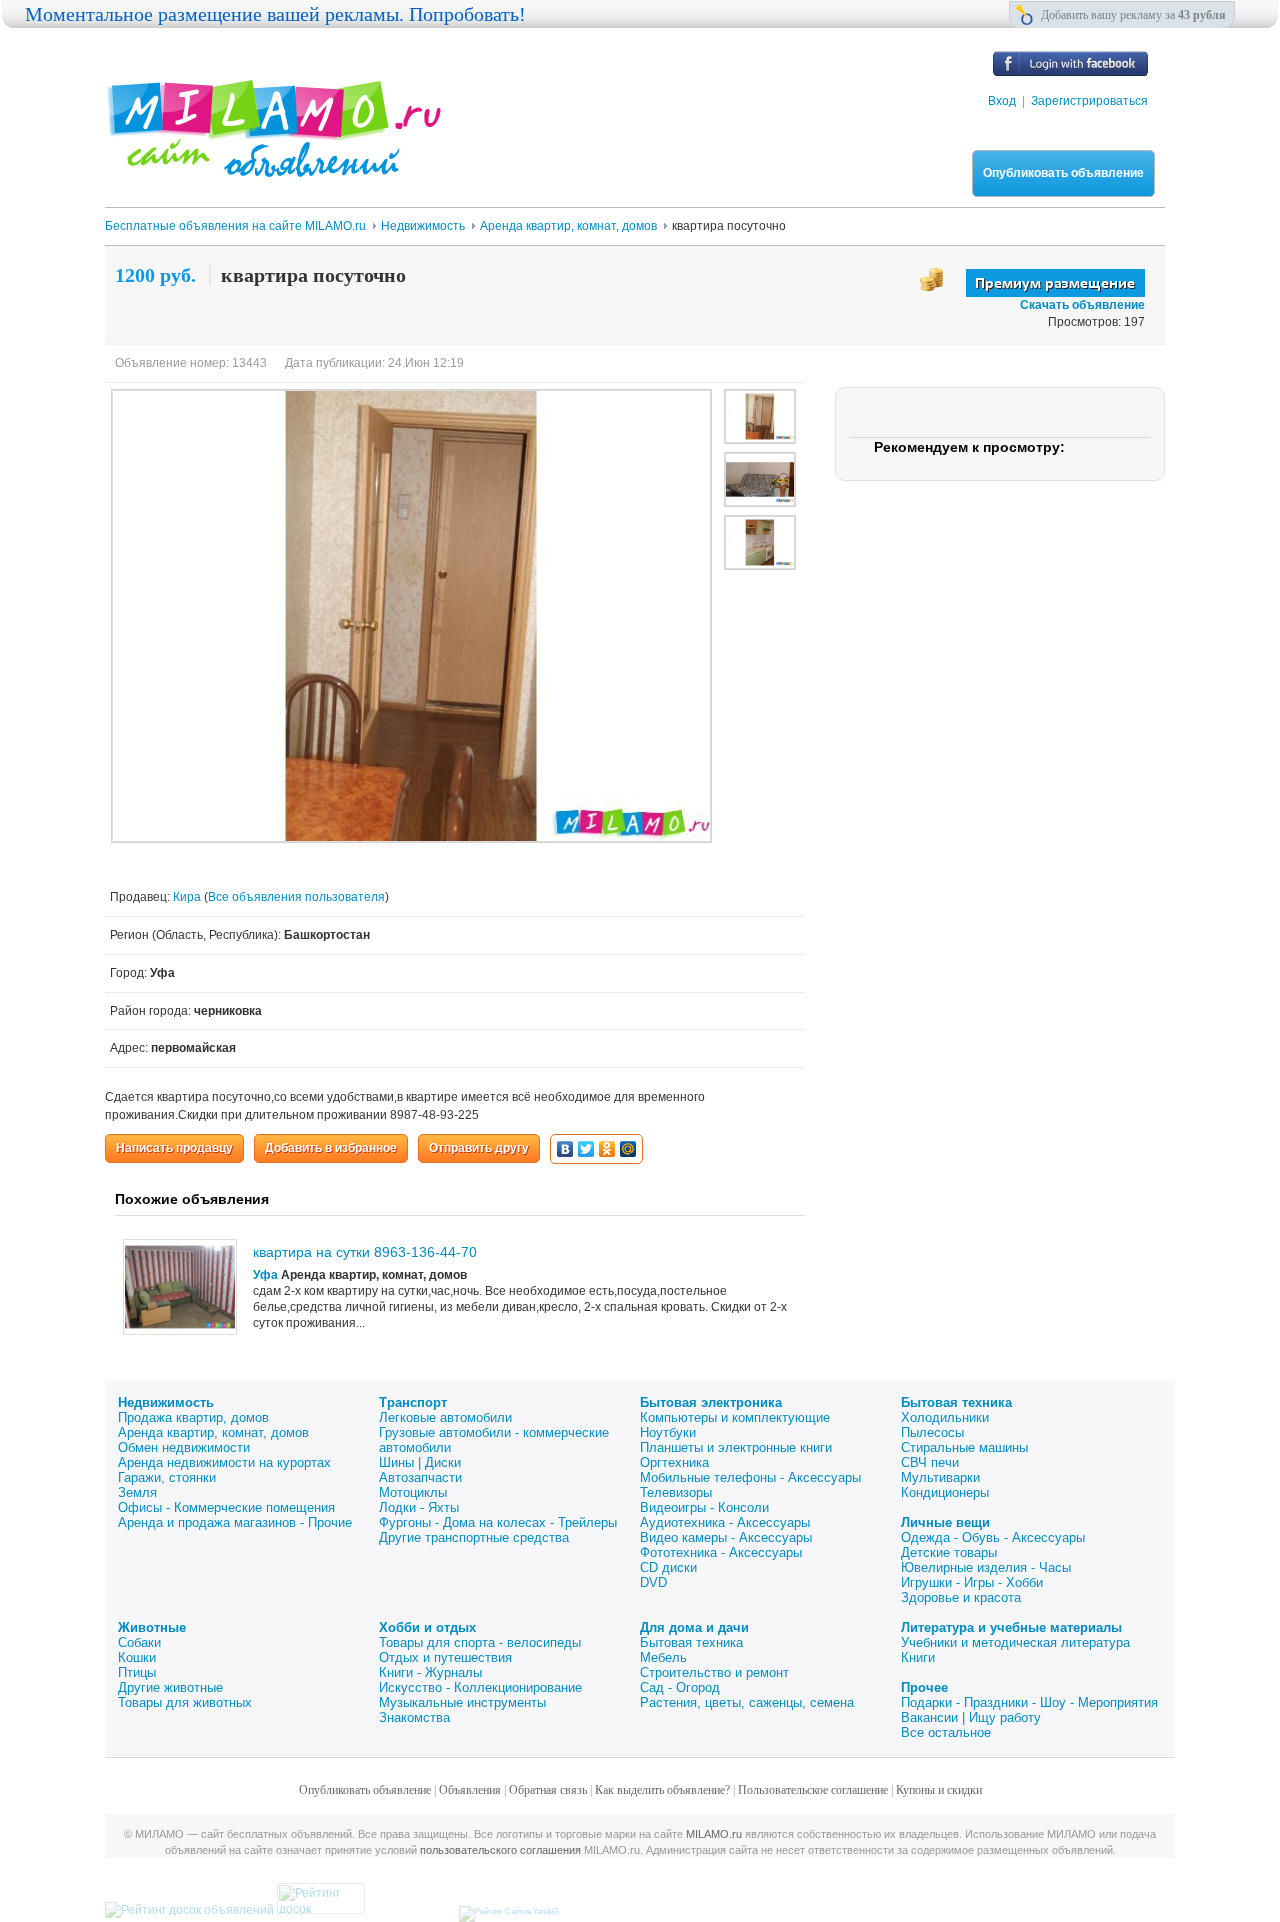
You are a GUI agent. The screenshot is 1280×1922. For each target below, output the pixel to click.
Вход (1002, 101)
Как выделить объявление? (662, 1790)
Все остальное (946, 1732)
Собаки (139, 1642)
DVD (653, 1582)
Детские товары (949, 1552)
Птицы (137, 1672)
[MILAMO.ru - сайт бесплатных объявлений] (273, 165)
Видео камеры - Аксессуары (726, 1537)
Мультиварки (940, 1477)
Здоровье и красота (961, 1597)
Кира (188, 897)
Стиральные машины (964, 1447)
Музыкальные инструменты (462, 1702)
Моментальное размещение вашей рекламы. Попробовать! (275, 14)
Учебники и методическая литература (1015, 1642)
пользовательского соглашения (500, 1850)
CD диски (668, 1567)
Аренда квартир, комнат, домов (213, 1432)
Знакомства (414, 1717)
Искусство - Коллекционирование (480, 1687)
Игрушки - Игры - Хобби (972, 1582)
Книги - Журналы (430, 1672)
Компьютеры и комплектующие (735, 1417)
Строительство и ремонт (714, 1672)
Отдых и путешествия (445, 1657)
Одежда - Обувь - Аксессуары (993, 1537)
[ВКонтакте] (565, 1149)
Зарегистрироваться (1089, 101)
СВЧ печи (930, 1462)
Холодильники (945, 1417)
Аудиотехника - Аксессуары (725, 1522)
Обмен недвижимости (184, 1447)
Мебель (663, 1657)
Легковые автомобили (445, 1417)
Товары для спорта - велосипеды (480, 1642)
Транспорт (413, 1402)
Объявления (470, 1790)
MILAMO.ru (714, 1834)
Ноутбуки (668, 1432)
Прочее (924, 1687)
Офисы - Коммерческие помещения (226, 1507)
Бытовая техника (956, 1402)
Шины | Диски (420, 1462)
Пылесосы (932, 1432)
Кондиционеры (945, 1492)
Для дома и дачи (694, 1627)
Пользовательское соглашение (813, 1790)
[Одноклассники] (607, 1149)
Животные (152, 1627)
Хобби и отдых (427, 1627)
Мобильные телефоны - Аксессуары (750, 1477)
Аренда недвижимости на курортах (224, 1462)
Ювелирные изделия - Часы (986, 1567)
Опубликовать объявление (1063, 173)
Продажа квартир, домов (193, 1417)
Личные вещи (945, 1522)
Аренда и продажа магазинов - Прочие (235, 1522)
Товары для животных (185, 1702)
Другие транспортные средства (474, 1537)
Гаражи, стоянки (167, 1477)
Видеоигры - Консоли (704, 1507)
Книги (918, 1657)
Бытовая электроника (711, 1402)
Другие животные (170, 1687)
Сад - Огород (680, 1687)
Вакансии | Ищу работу (971, 1717)
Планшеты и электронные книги (736, 1447)
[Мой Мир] (628, 1149)
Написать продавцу (174, 1148)
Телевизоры (676, 1492)
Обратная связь (548, 1790)
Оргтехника (674, 1462)
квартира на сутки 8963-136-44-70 (365, 1252)
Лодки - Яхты (419, 1507)
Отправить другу (479, 1148)
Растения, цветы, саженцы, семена (747, 1702)
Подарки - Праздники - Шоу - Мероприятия (1029, 1702)
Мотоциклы (413, 1492)
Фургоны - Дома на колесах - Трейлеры (498, 1522)
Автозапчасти (420, 1477)
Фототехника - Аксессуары (721, 1552)
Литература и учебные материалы (1011, 1627)
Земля (137, 1492)
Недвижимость (166, 1402)
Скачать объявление (1082, 305)
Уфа (265, 1275)
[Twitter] (586, 1149)
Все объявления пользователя (296, 897)
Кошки (137, 1657)
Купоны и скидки (939, 1790)
